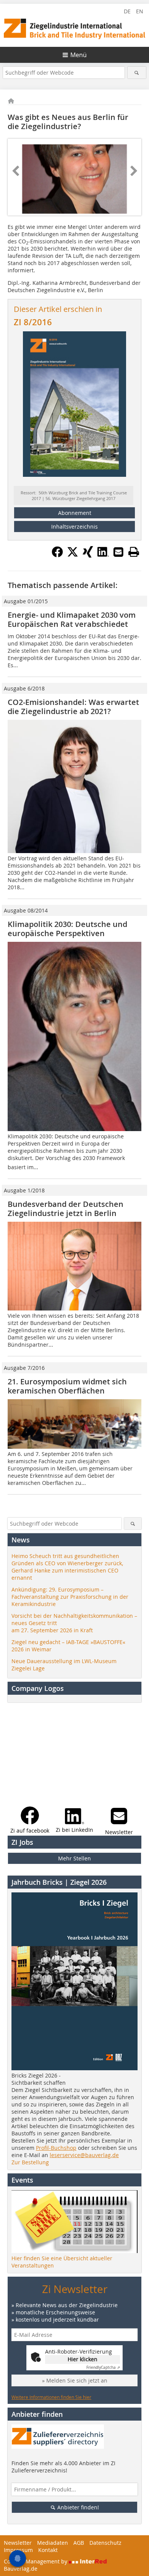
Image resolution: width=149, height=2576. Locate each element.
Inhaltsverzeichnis (74, 527)
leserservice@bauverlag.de (84, 2155)
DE (127, 11)
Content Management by (36, 2561)
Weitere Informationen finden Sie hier (51, 2397)
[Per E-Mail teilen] (118, 552)
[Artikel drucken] (134, 552)
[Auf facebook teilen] (57, 555)
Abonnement (75, 513)
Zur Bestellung (30, 2162)
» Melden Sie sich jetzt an (75, 2380)
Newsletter (18, 2543)
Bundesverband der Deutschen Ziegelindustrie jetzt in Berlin (66, 1209)
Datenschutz (105, 2543)
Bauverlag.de (21, 2569)
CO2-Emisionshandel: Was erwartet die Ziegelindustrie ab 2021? (73, 707)
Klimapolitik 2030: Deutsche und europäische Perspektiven (67, 929)
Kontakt (48, 2550)
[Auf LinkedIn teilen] (103, 555)
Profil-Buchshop (56, 2148)
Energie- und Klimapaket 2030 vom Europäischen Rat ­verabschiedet (72, 619)
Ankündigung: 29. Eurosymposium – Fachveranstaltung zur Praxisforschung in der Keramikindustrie (70, 1597)
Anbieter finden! (77, 2507)
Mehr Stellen (74, 1858)
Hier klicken (83, 2359)
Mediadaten (53, 2543)
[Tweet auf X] (73, 555)
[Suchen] (137, 73)
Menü (79, 55)
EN (140, 11)
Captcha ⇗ (103, 2367)
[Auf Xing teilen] (88, 555)
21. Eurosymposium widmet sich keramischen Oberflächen (67, 1386)
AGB (79, 2543)
